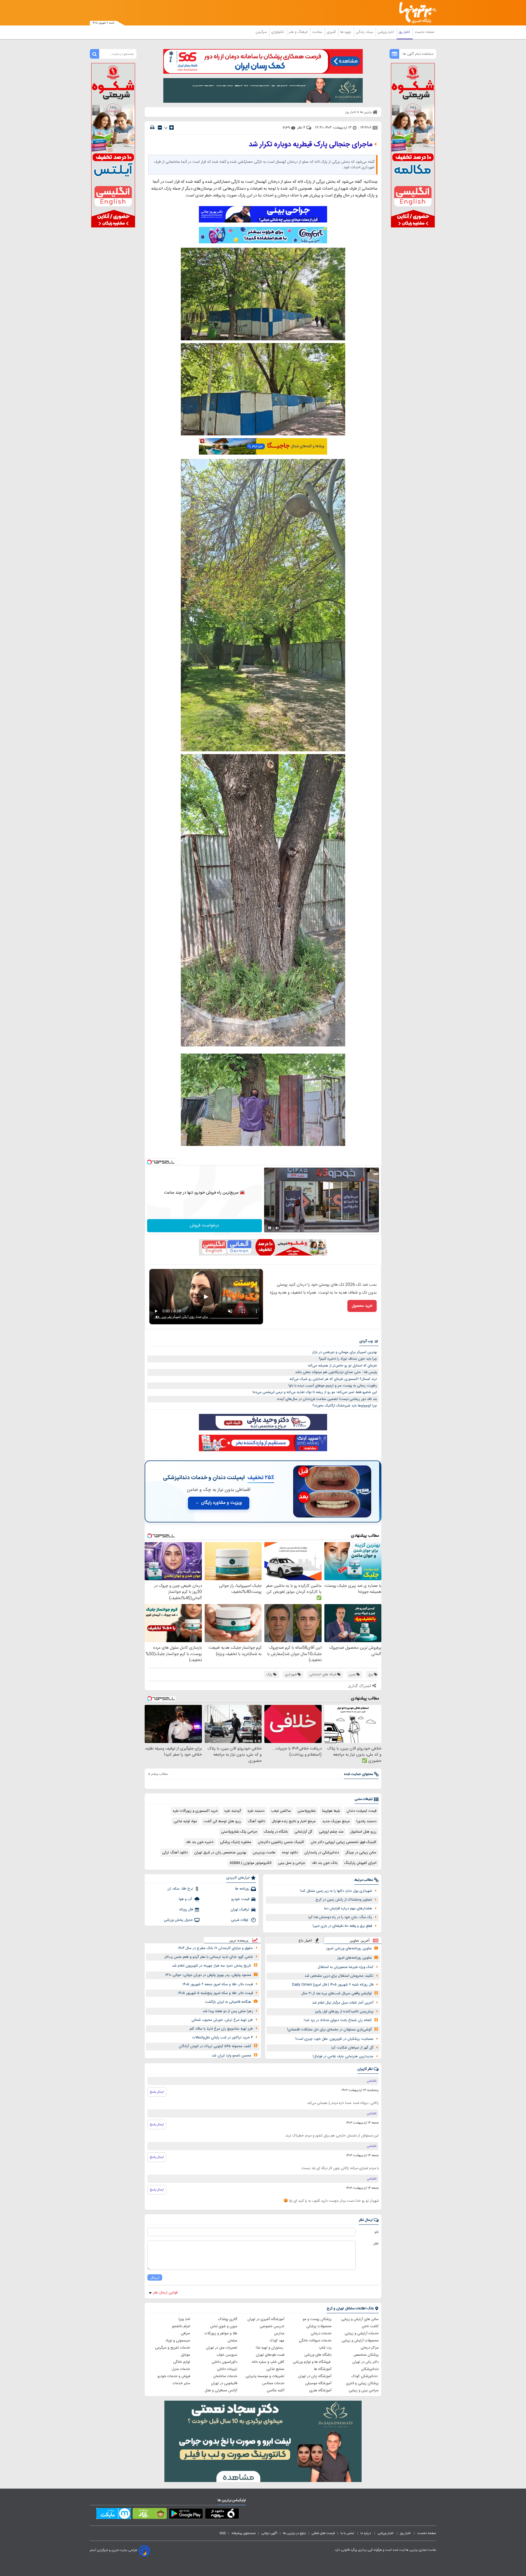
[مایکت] (114, 2515)
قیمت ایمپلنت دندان (361, 1811)
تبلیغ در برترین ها (294, 2533)
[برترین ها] (415, 13)
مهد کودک (277, 2341)
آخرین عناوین (360, 1940)
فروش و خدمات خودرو (174, 2376)
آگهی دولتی (269, 2533)
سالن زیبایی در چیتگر (361, 1853)
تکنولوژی (278, 32)
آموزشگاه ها (323, 2369)
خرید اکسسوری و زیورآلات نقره (195, 1811)
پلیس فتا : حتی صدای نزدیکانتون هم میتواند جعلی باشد (336, 1372)
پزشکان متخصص (366, 2355)
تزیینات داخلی (227, 2369)
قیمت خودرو (240, 1899)
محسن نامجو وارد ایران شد (231, 2056)
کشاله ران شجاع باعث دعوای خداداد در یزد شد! (338, 2020)
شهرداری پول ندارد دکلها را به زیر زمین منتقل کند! (336, 1891)
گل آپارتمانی (303, 1832)
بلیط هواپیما (331, 1811)
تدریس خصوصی (272, 2326)
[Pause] (270, 1228)
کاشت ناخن (370, 2326)
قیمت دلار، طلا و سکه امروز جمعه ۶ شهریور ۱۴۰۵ (218, 1984)
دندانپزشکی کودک (365, 2376)
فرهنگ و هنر (299, 32)
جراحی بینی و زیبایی (364, 2390)
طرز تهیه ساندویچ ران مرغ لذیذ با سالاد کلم (221, 2029)
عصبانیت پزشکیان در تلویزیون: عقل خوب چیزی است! (334, 2039)
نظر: (376, 2244)
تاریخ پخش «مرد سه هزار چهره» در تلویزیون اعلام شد (212, 1966)
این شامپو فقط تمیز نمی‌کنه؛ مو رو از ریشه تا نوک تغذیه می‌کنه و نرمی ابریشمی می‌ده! (315, 1392)
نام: (376, 2232)
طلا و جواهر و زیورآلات (221, 2333)
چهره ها (346, 32)
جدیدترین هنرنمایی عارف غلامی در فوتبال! (343, 2056)
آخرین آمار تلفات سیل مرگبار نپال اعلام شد (343, 2003)
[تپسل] (149, 1162)
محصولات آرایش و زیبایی (360, 2341)
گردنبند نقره (233, 1811)
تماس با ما (348, 2533)
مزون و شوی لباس (224, 2326)
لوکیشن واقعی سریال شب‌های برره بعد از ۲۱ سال (337, 1993)
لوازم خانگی (182, 2362)
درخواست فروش (205, 1226)
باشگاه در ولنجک (276, 1832)
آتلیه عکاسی (276, 2390)
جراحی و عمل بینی (292, 1863)
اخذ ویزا (184, 2319)
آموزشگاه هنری (320, 2390)
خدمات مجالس (273, 2383)
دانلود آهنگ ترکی (175, 1853)
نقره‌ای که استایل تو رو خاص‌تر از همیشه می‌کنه (342, 1366)
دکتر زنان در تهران (365, 2362)
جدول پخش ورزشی (178, 1920)
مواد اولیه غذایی (185, 1821)
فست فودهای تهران (270, 2355)
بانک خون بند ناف (325, 1863)
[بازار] (150, 2515)
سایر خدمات (181, 2383)
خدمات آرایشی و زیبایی (362, 2333)
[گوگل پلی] (186, 2515)
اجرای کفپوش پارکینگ (360, 1863)
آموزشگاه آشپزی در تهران (266, 2319)
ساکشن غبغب (281, 1811)
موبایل (185, 2355)
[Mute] (277, 1228)
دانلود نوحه (290, 1853)
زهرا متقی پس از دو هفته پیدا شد (228, 2011)
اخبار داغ (305, 1940)
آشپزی (332, 32)
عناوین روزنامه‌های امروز (355, 1958)
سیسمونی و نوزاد (178, 2341)
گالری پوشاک (228, 2319)
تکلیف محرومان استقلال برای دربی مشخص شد (339, 1976)
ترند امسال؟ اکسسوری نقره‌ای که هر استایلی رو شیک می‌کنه (333, 1379)
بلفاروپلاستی (307, 1811)
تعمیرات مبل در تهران (222, 2348)
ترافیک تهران (240, 1910)
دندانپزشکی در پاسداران (322, 1853)
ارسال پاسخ (157, 2092)
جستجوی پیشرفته (244, 2533)
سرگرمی (262, 32)
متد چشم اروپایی (331, 1832)
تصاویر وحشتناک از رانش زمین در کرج (344, 1900)
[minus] (160, 128)
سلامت (318, 32)
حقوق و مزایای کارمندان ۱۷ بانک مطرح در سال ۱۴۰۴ (215, 1948)
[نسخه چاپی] (152, 128)
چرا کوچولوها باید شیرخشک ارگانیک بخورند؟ (345, 1406)
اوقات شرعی (240, 1920)
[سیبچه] (222, 2515)
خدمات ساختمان (225, 2376)
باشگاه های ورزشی (318, 2355)
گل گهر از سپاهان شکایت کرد (352, 2048)
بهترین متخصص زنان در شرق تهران (220, 1853)
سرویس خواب (227, 2355)
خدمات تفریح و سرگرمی (173, 2348)
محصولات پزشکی (319, 2326)
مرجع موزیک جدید (336, 1821)
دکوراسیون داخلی (225, 2362)
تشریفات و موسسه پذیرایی (265, 2376)
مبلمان (232, 2341)
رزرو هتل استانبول (363, 1832)
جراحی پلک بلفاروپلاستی (239, 1832)
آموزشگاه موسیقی (318, 2383)
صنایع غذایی (275, 2369)
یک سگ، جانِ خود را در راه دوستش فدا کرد (340, 1917)
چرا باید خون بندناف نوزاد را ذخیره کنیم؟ (348, 1359)
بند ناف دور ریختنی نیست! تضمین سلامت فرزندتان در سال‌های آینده (327, 1399)
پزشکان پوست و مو (317, 2319)
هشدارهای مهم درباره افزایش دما (348, 1909)
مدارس (279, 2333)
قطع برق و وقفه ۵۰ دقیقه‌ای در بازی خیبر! (342, 1926)
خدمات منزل (181, 2369)
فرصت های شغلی (323, 2533)
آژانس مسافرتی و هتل (221, 2390)
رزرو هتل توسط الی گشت (222, 1821)
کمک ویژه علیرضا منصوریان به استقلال (345, 1967)
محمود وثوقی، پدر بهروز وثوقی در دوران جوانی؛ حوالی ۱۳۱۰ (208, 1975)
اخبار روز (405, 32)
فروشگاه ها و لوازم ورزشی (312, 2362)
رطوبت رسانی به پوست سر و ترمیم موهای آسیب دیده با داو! (333, 1386)
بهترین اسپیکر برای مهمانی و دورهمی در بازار (345, 1352)
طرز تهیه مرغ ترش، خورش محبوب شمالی (222, 2020)
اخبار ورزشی (386, 32)
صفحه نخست (424, 32)
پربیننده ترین (239, 1940)
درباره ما (366, 2533)
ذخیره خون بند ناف (200, 1842)
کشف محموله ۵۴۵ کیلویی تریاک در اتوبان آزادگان (215, 2046)
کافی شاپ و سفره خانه (268, 2362)
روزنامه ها (242, 1889)
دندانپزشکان (370, 2369)
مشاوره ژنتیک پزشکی (236, 1842)
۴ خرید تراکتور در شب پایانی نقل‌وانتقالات (223, 2038)
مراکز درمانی (370, 2348)
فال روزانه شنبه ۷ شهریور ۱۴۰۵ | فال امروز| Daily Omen (333, 1985)
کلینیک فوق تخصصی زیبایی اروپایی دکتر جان (344, 1842)
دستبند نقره (256, 1811)
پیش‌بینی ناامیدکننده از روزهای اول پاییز (344, 2012)
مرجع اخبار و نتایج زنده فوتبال (294, 1821)
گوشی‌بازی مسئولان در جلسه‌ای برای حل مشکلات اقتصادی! (329, 2030)
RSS (223, 2533)
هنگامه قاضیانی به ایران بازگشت (228, 2002)
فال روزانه (186, 1910)
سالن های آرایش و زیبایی (360, 2319)
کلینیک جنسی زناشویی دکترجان (281, 1842)
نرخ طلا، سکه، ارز (180, 1889)
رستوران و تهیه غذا (270, 2348)
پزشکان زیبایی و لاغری (362, 2383)
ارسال (155, 2277)
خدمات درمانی (321, 2333)
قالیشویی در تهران (224, 2383)
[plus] (171, 127)
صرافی (185, 2333)
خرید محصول (362, 1306)
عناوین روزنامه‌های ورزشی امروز (349, 1949)
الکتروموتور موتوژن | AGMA (251, 1863)
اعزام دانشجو (181, 2326)
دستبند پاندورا (366, 1821)
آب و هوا (186, 1899)
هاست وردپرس (264, 1853)
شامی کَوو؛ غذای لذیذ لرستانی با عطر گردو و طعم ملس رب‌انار (209, 1957)
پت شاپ (325, 2348)
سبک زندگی (365, 32)
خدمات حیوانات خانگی (315, 2341)
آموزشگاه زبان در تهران (315, 2376)
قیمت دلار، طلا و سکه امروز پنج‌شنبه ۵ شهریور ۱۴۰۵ (215, 1993)
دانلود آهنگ (256, 1821)
